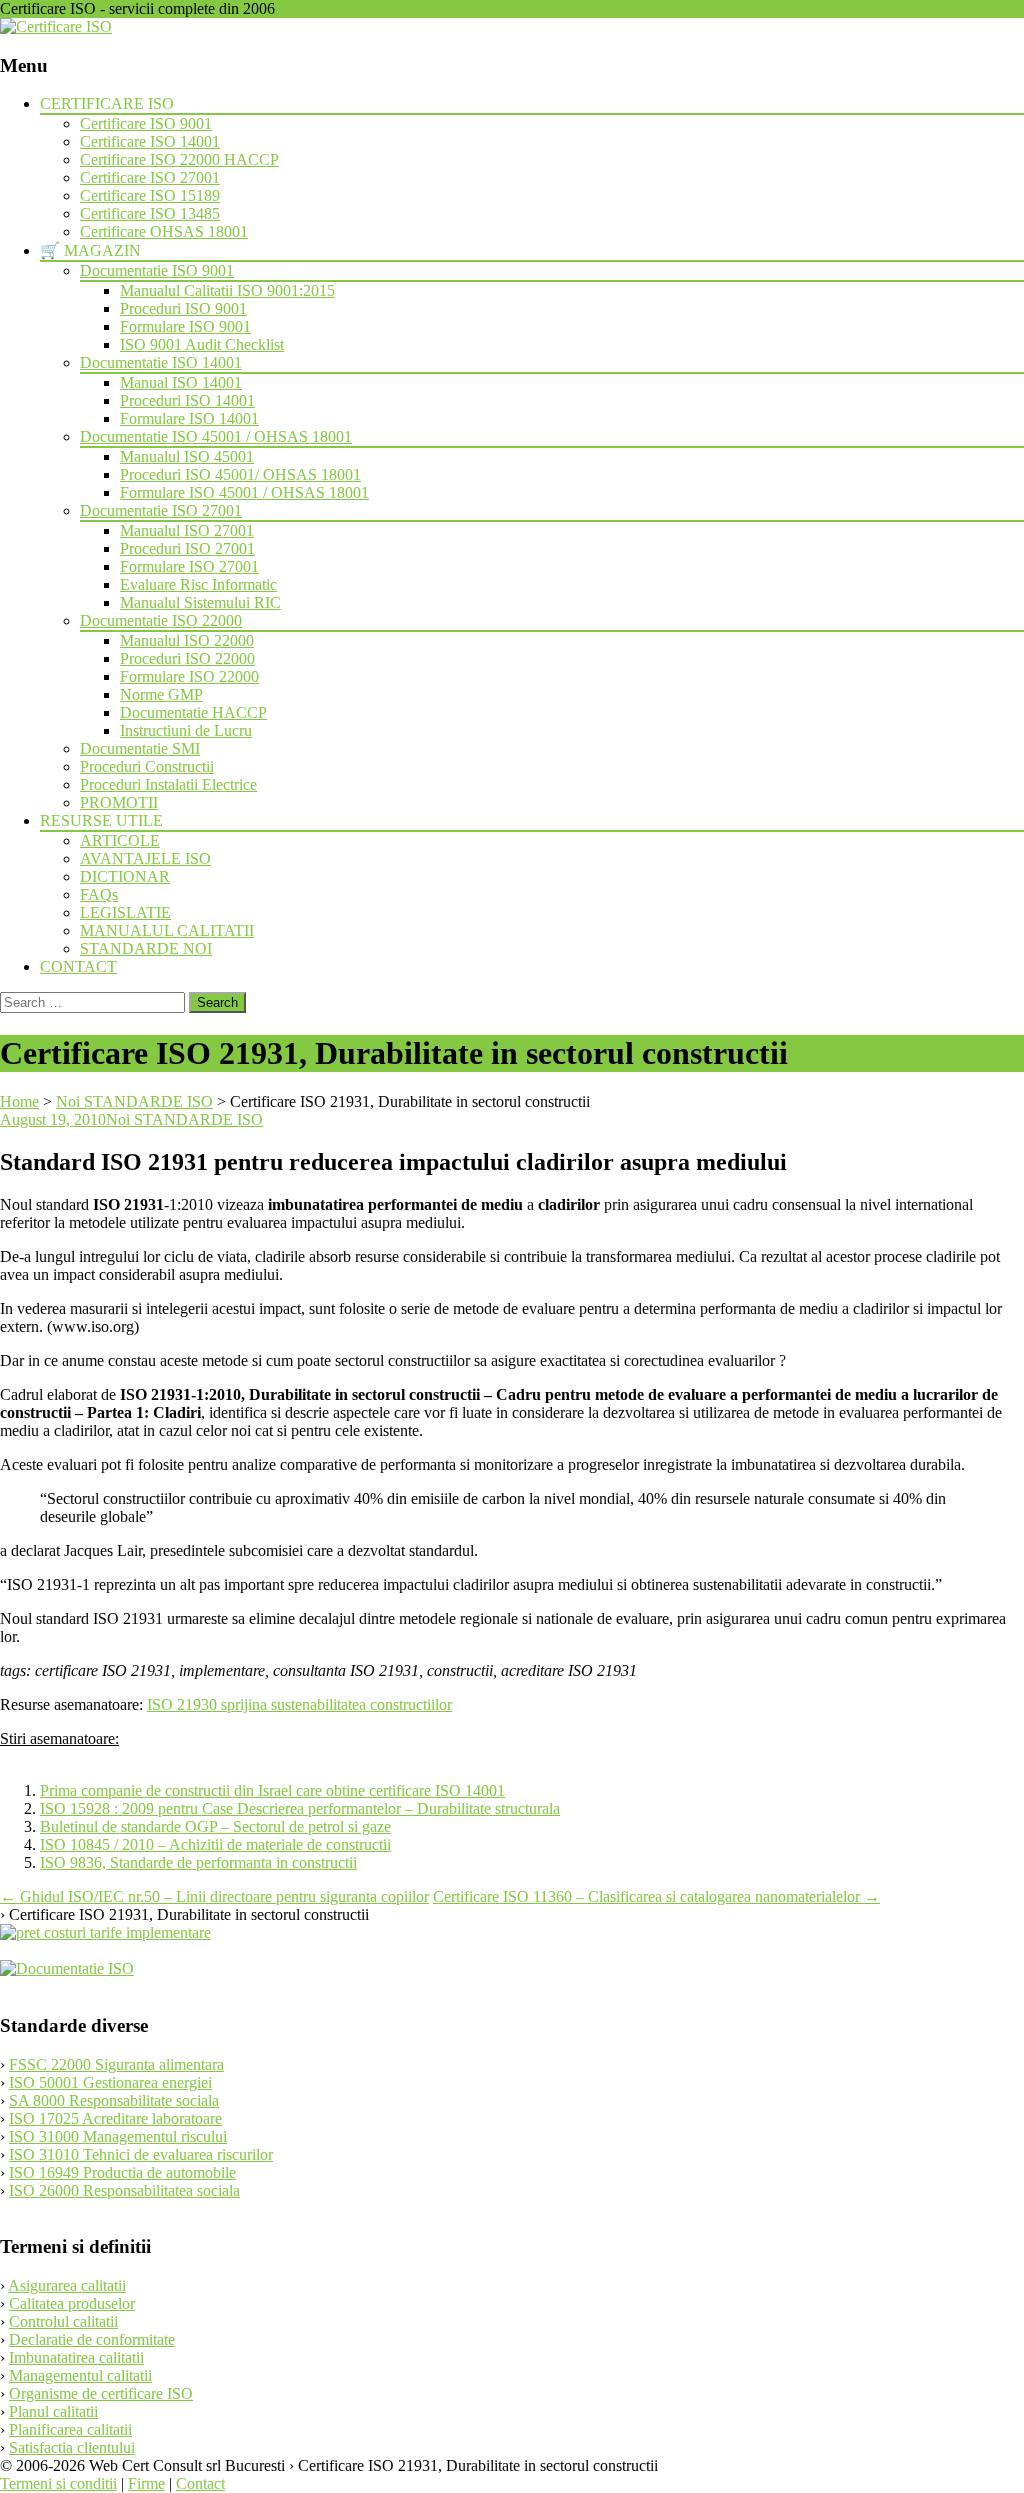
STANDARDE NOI (146, 948)
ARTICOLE (120, 840)
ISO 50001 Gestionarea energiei (110, 2082)
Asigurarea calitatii (67, 2285)
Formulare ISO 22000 (189, 676)
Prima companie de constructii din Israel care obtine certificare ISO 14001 (272, 1790)
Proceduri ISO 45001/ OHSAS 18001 (240, 474)
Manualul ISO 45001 (187, 456)
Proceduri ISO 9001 (183, 308)
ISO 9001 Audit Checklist (202, 344)
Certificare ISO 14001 (150, 141)
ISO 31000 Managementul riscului (118, 2136)
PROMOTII (119, 802)
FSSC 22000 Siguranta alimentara (116, 2064)
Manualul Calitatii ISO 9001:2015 (227, 290)
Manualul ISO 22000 (187, 640)
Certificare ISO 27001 (150, 177)
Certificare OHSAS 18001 (164, 231)
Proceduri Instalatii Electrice (168, 784)
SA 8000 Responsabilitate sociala (114, 2100)
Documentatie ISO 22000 (161, 620)
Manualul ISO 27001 (187, 530)
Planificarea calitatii (70, 2429)
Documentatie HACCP (193, 712)
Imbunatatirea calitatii (76, 2357)
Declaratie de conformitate (92, 2339)
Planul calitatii (53, 2411)
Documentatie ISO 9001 (157, 270)
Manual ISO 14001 (181, 382)
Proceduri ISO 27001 (187, 548)
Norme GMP (161, 694)
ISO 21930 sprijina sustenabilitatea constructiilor (299, 1704)
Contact (200, 2483)
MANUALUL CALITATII (167, 930)
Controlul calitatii (63, 2321)
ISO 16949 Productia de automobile (122, 2172)
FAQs (99, 894)
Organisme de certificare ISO (101, 2393)
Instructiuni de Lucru (186, 730)
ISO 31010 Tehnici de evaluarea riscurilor (141, 2154)
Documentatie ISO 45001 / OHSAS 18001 (216, 436)
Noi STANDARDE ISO (184, 1119)
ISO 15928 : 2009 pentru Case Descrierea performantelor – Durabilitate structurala (300, 1808)
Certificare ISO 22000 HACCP (179, 159)
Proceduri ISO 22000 (187, 658)
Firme (146, 2483)
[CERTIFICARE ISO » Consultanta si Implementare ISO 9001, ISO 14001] (56, 26)
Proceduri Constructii (147, 766)
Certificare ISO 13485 (150, 213)
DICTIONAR (125, 876)
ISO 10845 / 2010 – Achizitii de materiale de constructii (215, 1844)
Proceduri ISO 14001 (187, 400)
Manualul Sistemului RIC (200, 602)
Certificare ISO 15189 (150, 195)
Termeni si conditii (58, 2483)
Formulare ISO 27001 (189, 566)
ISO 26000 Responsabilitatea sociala (124, 2190)
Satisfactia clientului (72, 2447)
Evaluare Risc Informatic (198, 584)
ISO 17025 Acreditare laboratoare (115, 2118)
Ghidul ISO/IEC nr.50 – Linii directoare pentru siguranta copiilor (214, 1896)
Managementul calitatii (80, 2375)
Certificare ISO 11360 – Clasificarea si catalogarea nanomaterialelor (656, 1896)
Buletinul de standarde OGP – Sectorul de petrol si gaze (215, 1826)
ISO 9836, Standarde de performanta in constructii (198, 1862)
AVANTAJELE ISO (145, 858)
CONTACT (78, 966)
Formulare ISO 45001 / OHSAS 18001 (244, 492)
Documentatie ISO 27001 (161, 510)
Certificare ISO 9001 (146, 123)
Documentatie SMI (140, 748)
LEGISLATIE (125, 912)
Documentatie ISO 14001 (161, 362)
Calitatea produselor (72, 2303)
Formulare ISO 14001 (189, 418)
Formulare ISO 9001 (185, 326)
